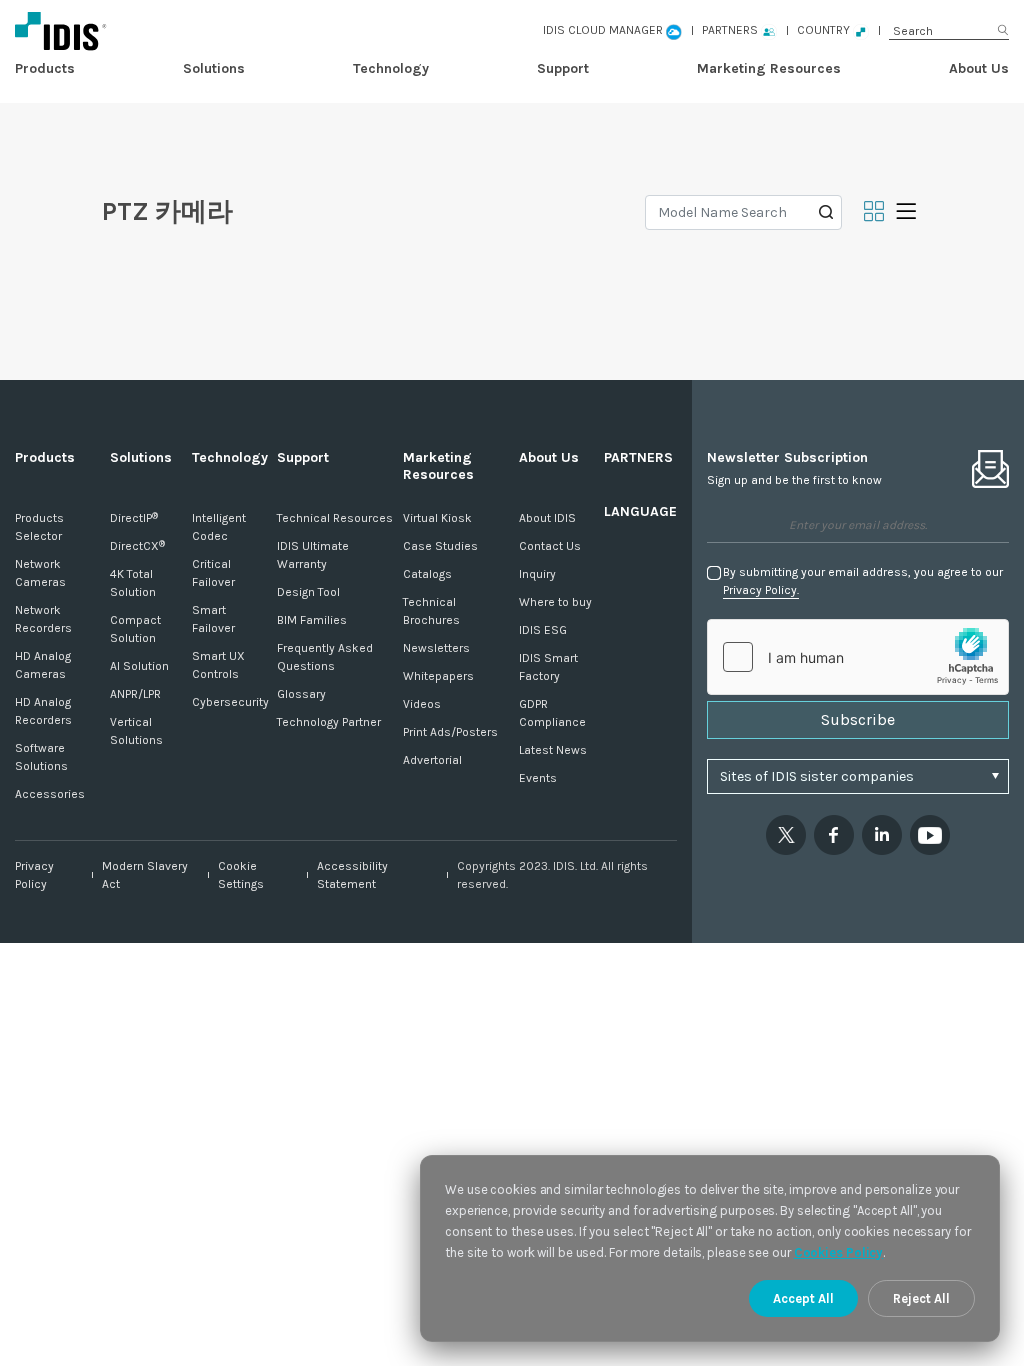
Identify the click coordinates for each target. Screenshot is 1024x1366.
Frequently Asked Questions (325, 657)
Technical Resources (335, 518)
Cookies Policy (839, 1252)
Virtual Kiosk (437, 518)
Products (45, 68)
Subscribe (858, 719)
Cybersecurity (230, 702)
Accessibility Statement (352, 875)
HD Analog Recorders (43, 711)
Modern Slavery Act (145, 875)
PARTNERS (638, 457)
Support (563, 68)
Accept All (803, 1298)
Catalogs (427, 574)
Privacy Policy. (761, 590)
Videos (422, 704)
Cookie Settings (241, 875)
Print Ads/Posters (450, 732)
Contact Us (550, 546)
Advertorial (432, 760)
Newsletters (436, 648)
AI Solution (139, 666)
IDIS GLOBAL (157, 30)
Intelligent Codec (219, 527)
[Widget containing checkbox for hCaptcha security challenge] (858, 657)
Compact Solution (135, 629)
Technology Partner (329, 722)
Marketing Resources (769, 68)
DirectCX (137, 546)
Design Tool (308, 592)
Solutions (214, 68)
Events (538, 778)
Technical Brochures (431, 611)
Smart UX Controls (218, 665)
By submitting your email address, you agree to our (863, 581)
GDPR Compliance (552, 713)
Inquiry (537, 574)
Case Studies (440, 546)
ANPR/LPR (135, 694)
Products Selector (39, 527)
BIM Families (312, 620)
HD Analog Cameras (43, 665)
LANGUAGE (640, 511)
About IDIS (547, 518)
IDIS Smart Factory (548, 667)
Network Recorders (43, 619)
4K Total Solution (133, 583)
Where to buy (555, 602)
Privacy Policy (34, 875)
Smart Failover (213, 619)
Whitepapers (438, 676)
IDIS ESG (543, 630)
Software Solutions (41, 757)
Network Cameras (40, 573)
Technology (391, 68)
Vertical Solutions (136, 731)
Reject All (921, 1298)
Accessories (50, 794)
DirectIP (134, 518)
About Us (979, 68)
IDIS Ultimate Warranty (313, 555)
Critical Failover (213, 573)
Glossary (301, 694)
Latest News (553, 750)
